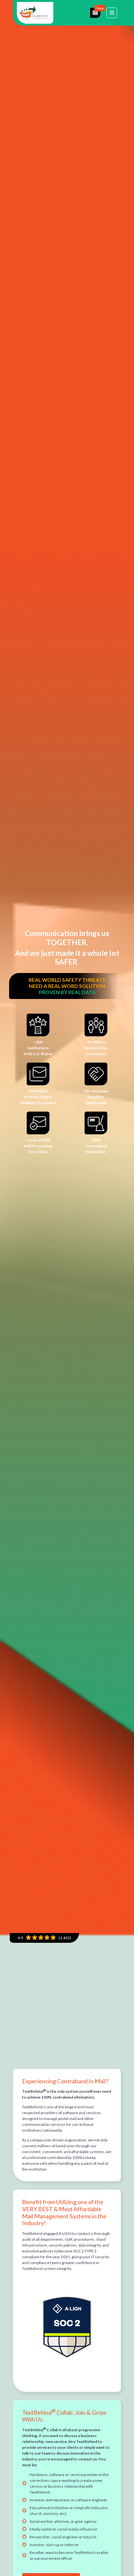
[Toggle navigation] (112, 13)
